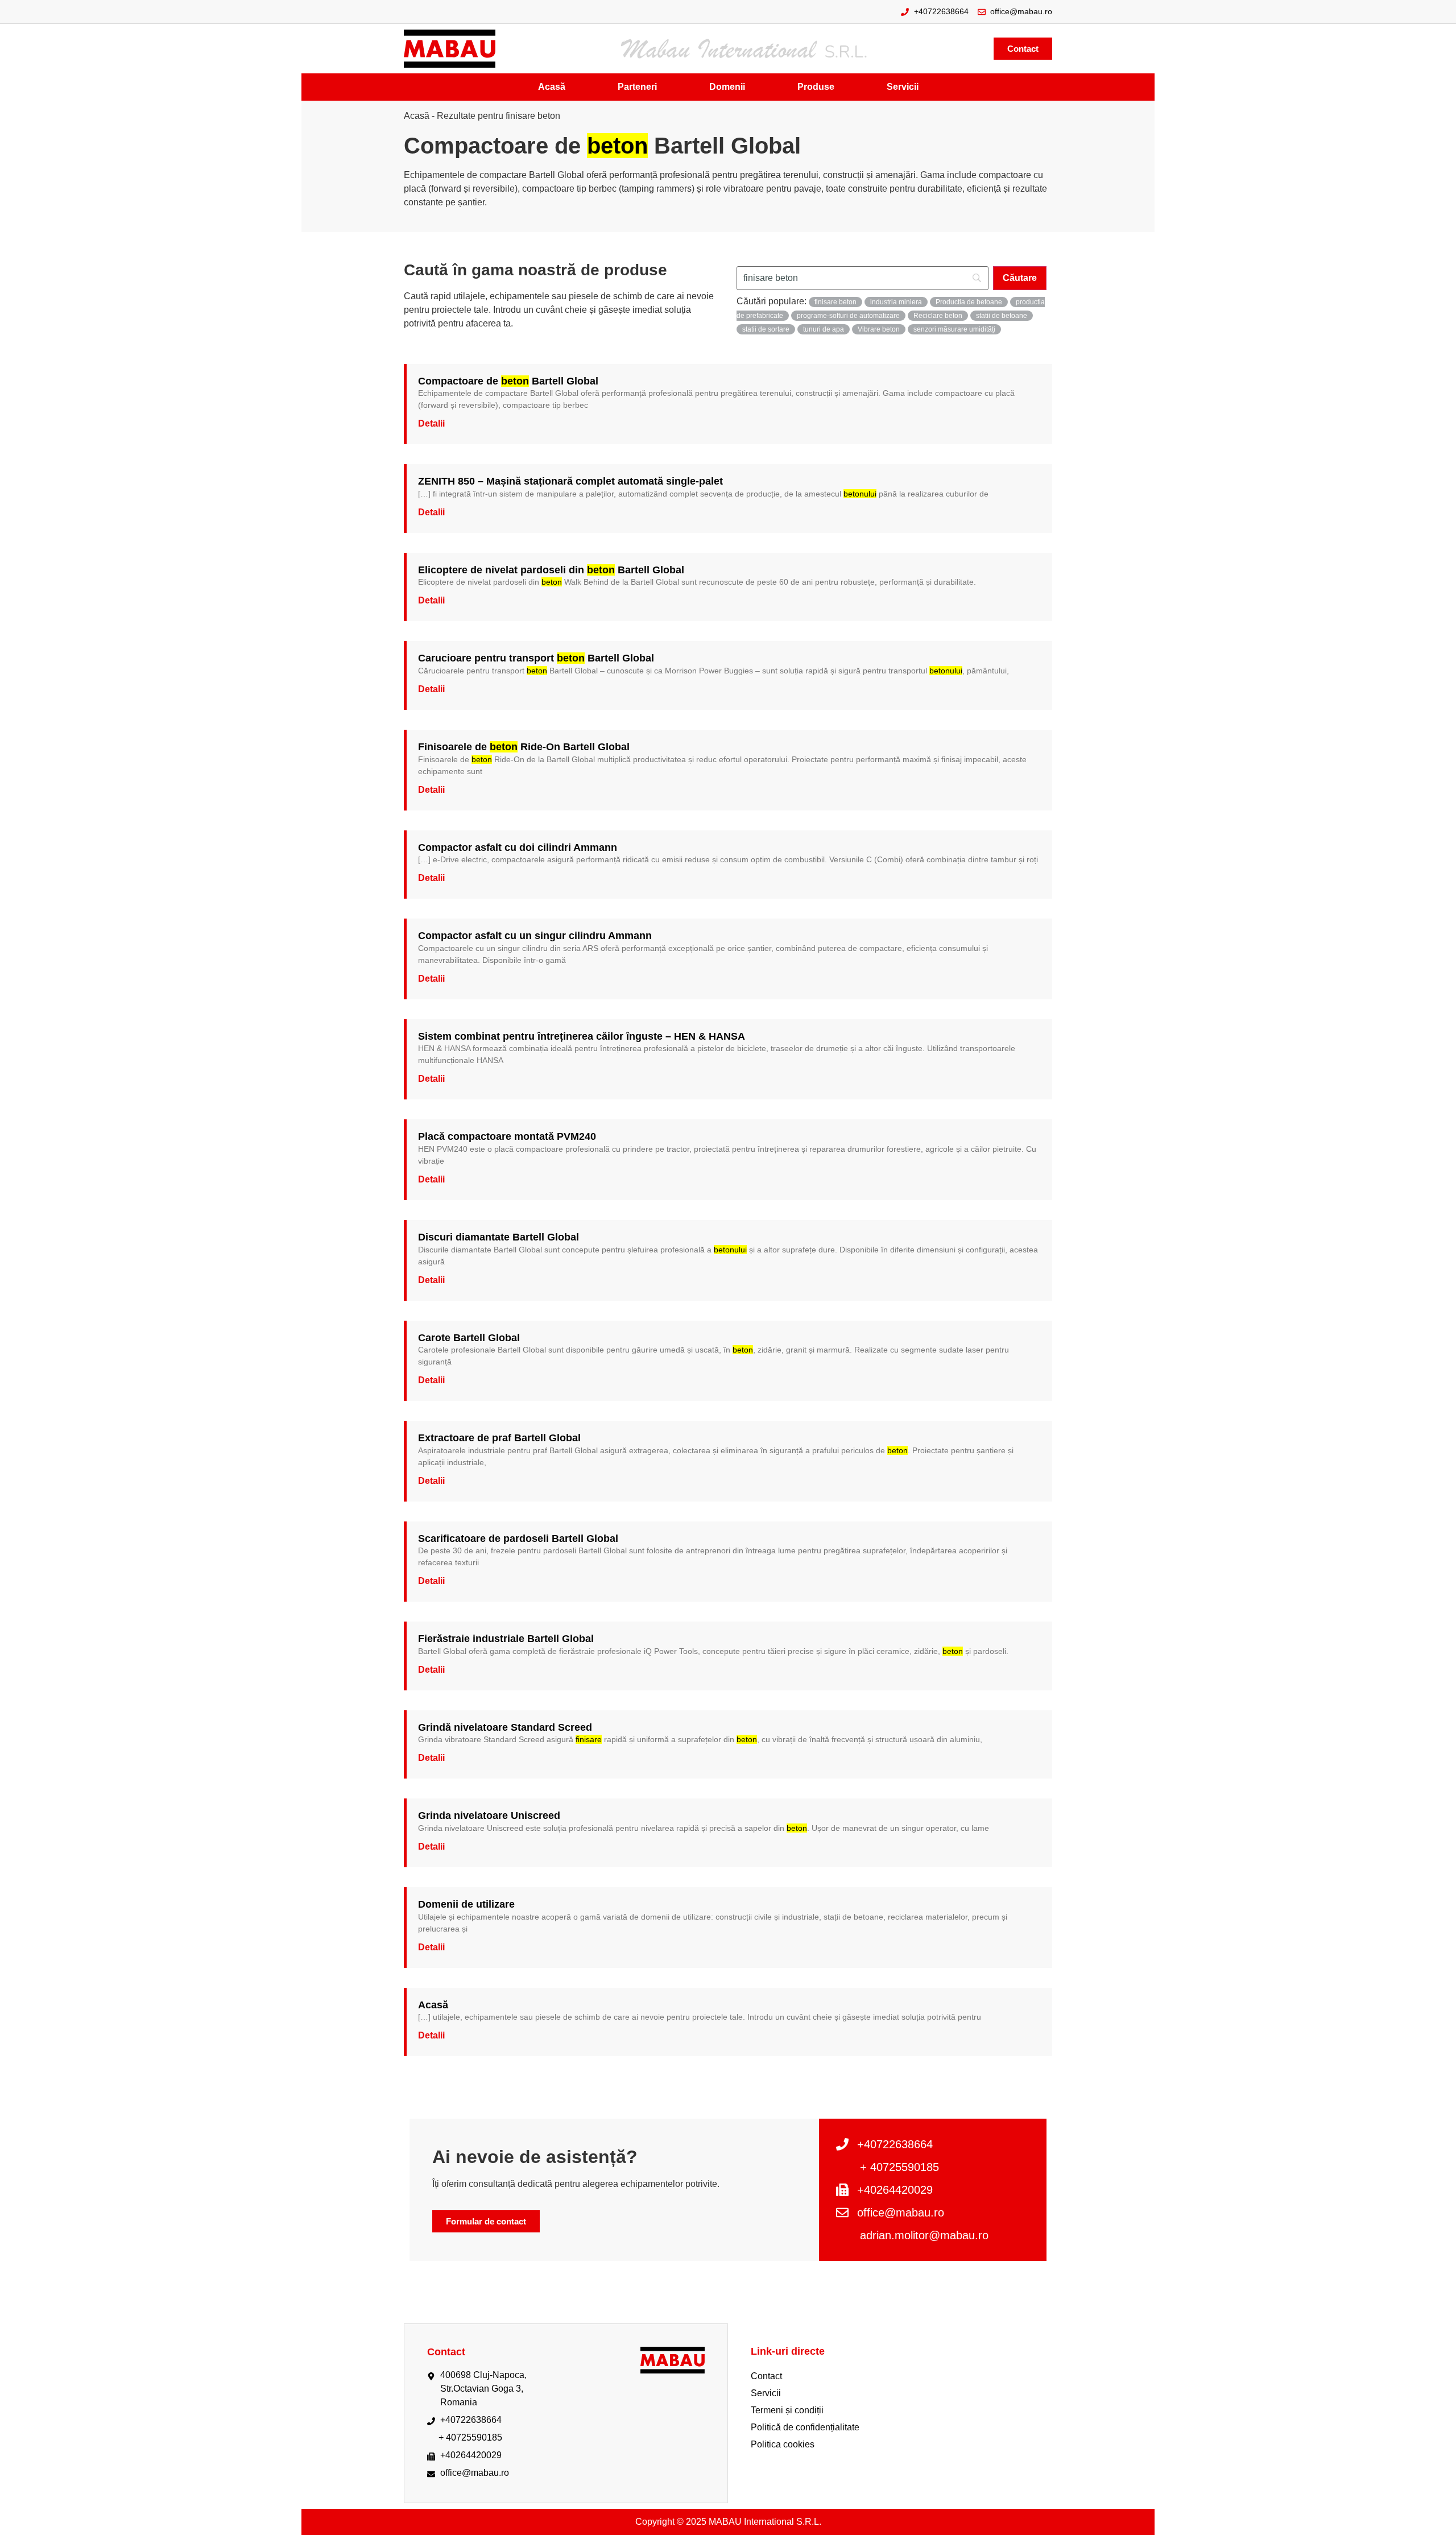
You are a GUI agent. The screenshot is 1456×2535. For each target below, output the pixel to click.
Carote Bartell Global (469, 1338)
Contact (766, 2376)
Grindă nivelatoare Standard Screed (505, 1727)
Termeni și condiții (787, 2410)
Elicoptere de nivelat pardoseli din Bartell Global (551, 570)
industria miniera (896, 302)
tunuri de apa (824, 329)
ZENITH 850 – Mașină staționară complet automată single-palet (570, 481)
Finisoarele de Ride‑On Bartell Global (524, 747)
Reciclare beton (938, 316)
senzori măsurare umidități (954, 329)
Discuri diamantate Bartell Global (499, 1237)
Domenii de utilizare (466, 1904)
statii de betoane (1002, 316)
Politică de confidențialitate (805, 2427)
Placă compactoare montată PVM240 (507, 1136)
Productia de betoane (969, 302)
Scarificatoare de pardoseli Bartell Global (518, 1539)
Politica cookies (783, 2444)
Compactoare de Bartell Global (508, 381)
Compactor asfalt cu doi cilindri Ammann (518, 847)
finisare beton (835, 302)
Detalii (431, 423)
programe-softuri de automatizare (848, 316)
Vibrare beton (879, 329)
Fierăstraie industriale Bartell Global (506, 1639)
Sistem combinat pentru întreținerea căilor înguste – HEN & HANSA (582, 1036)
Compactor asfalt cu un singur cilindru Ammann (535, 936)
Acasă (417, 116)
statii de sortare (766, 329)
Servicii (766, 2393)
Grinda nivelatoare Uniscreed (489, 1816)
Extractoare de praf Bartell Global (499, 1438)
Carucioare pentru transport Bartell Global (536, 658)
